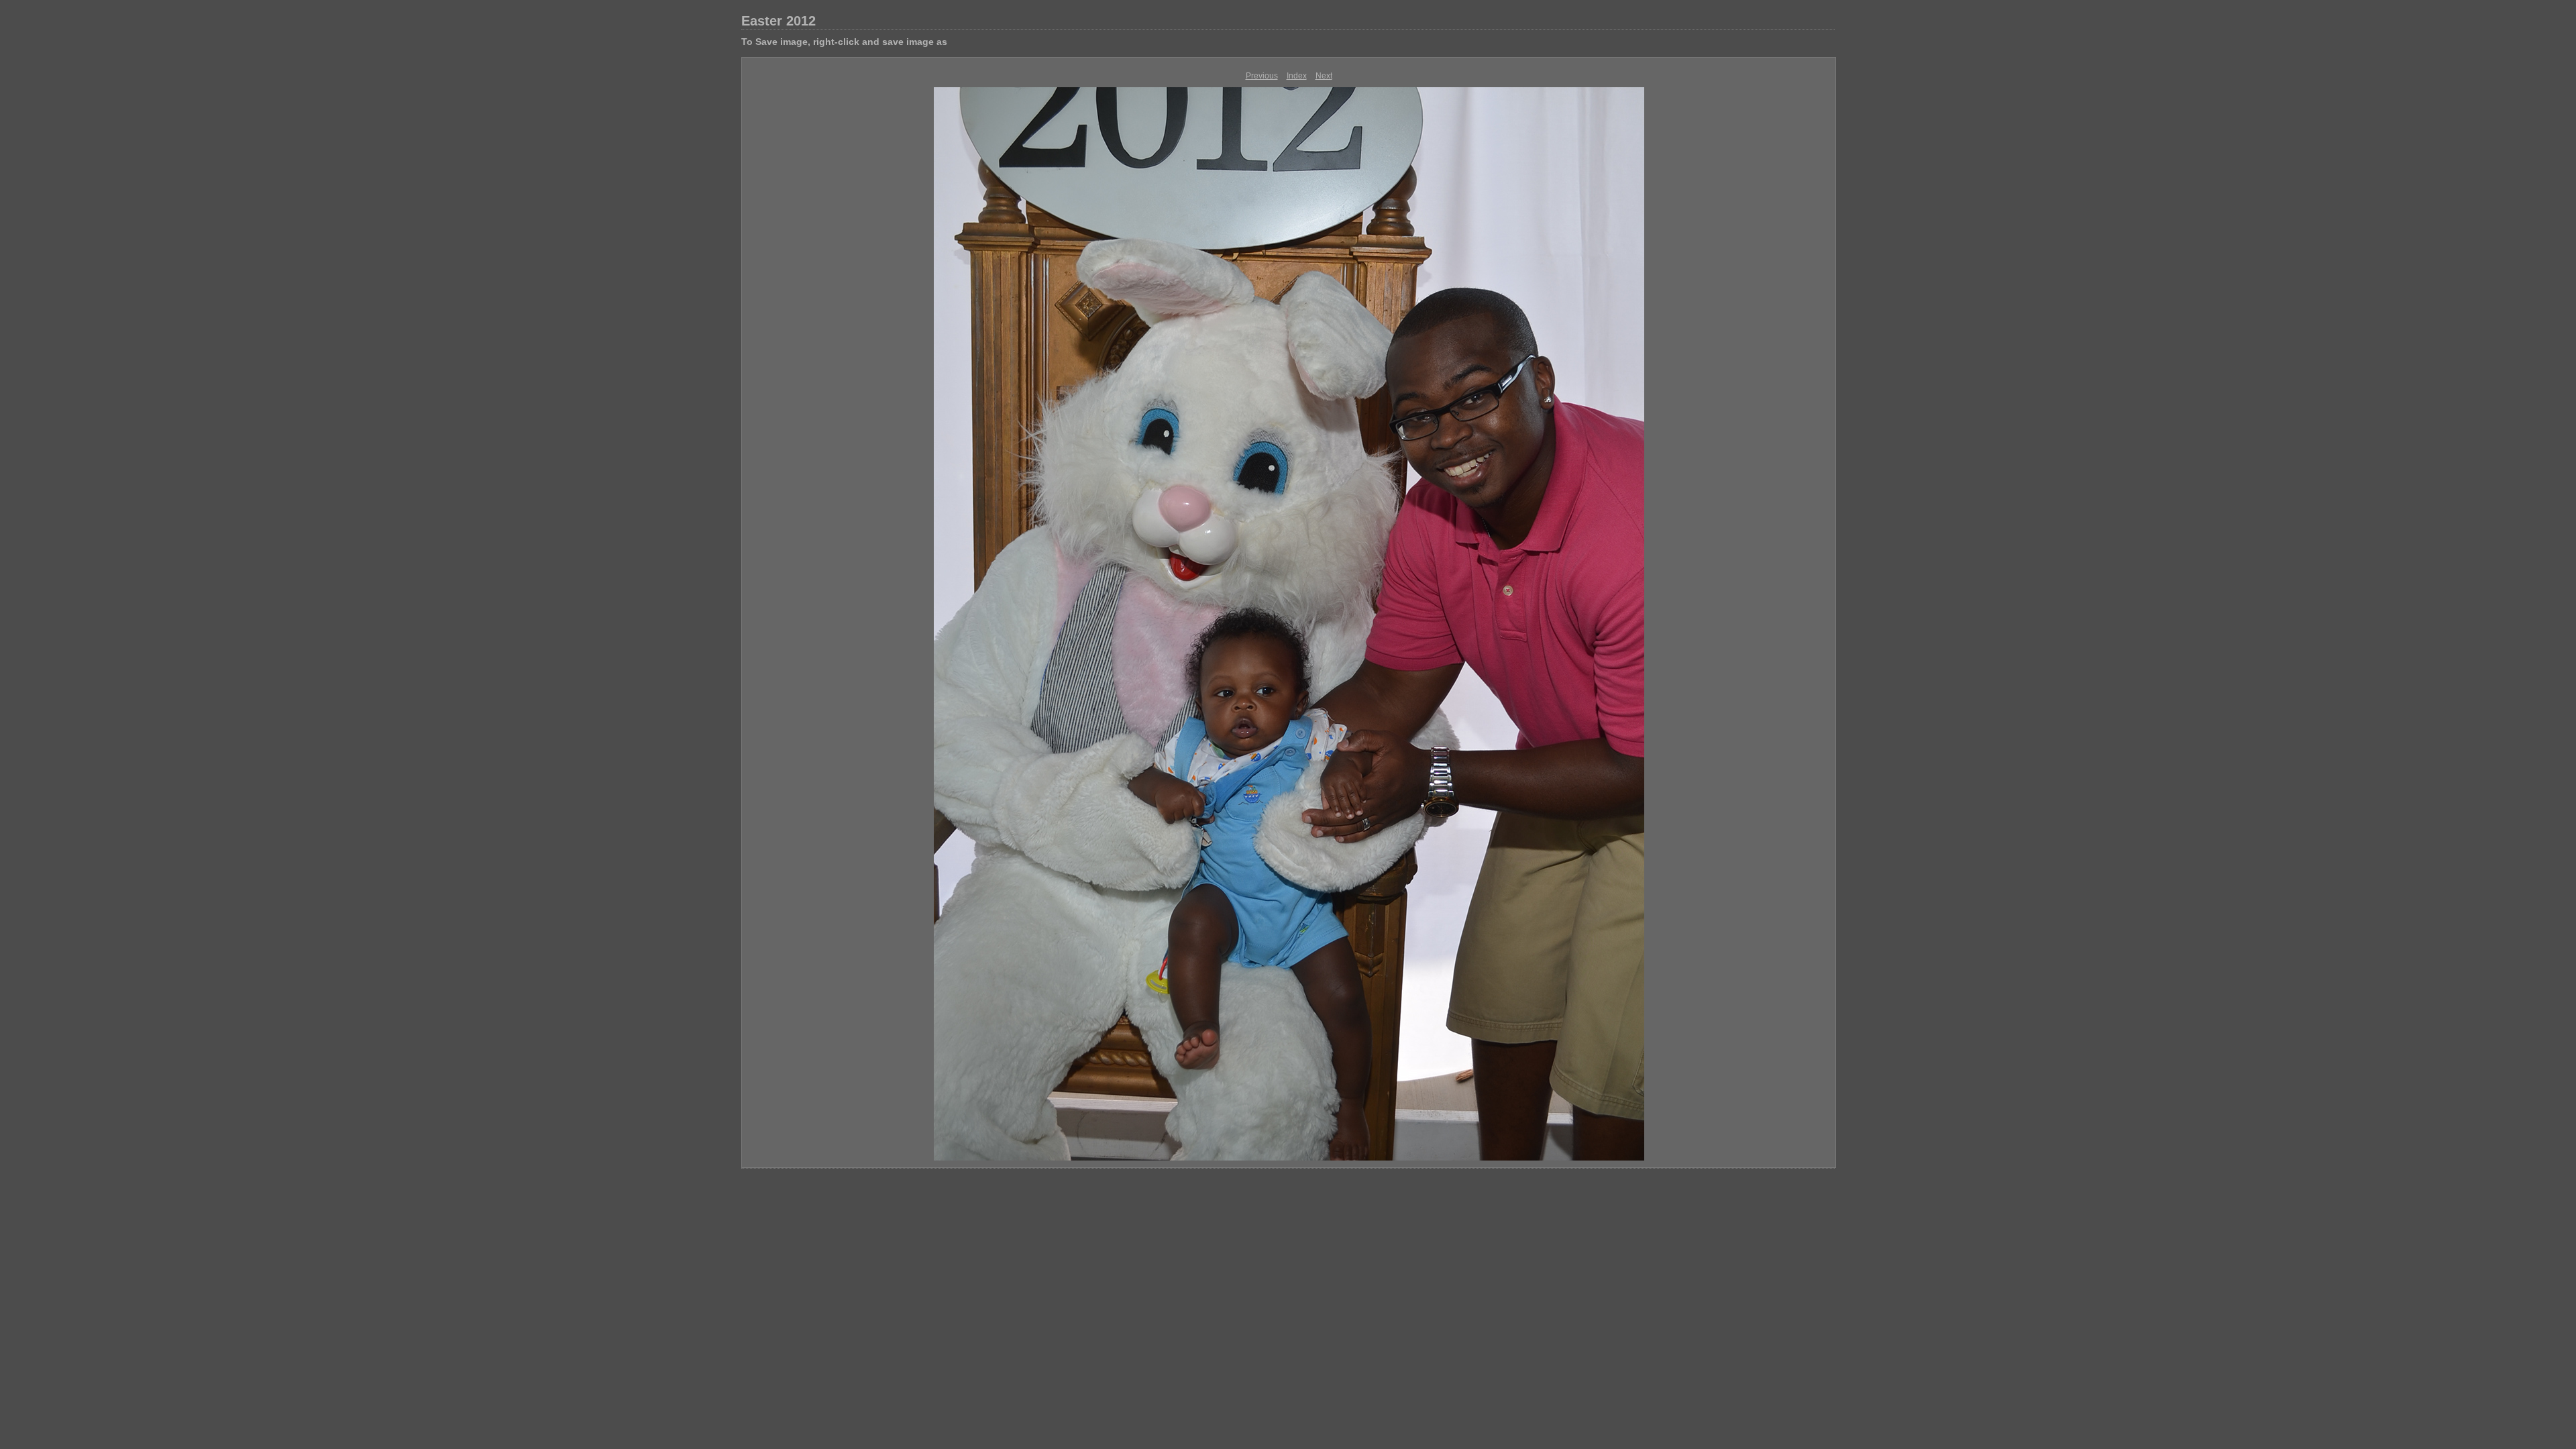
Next (1324, 76)
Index (1297, 76)
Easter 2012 (779, 21)
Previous (1262, 76)
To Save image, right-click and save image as (844, 42)
